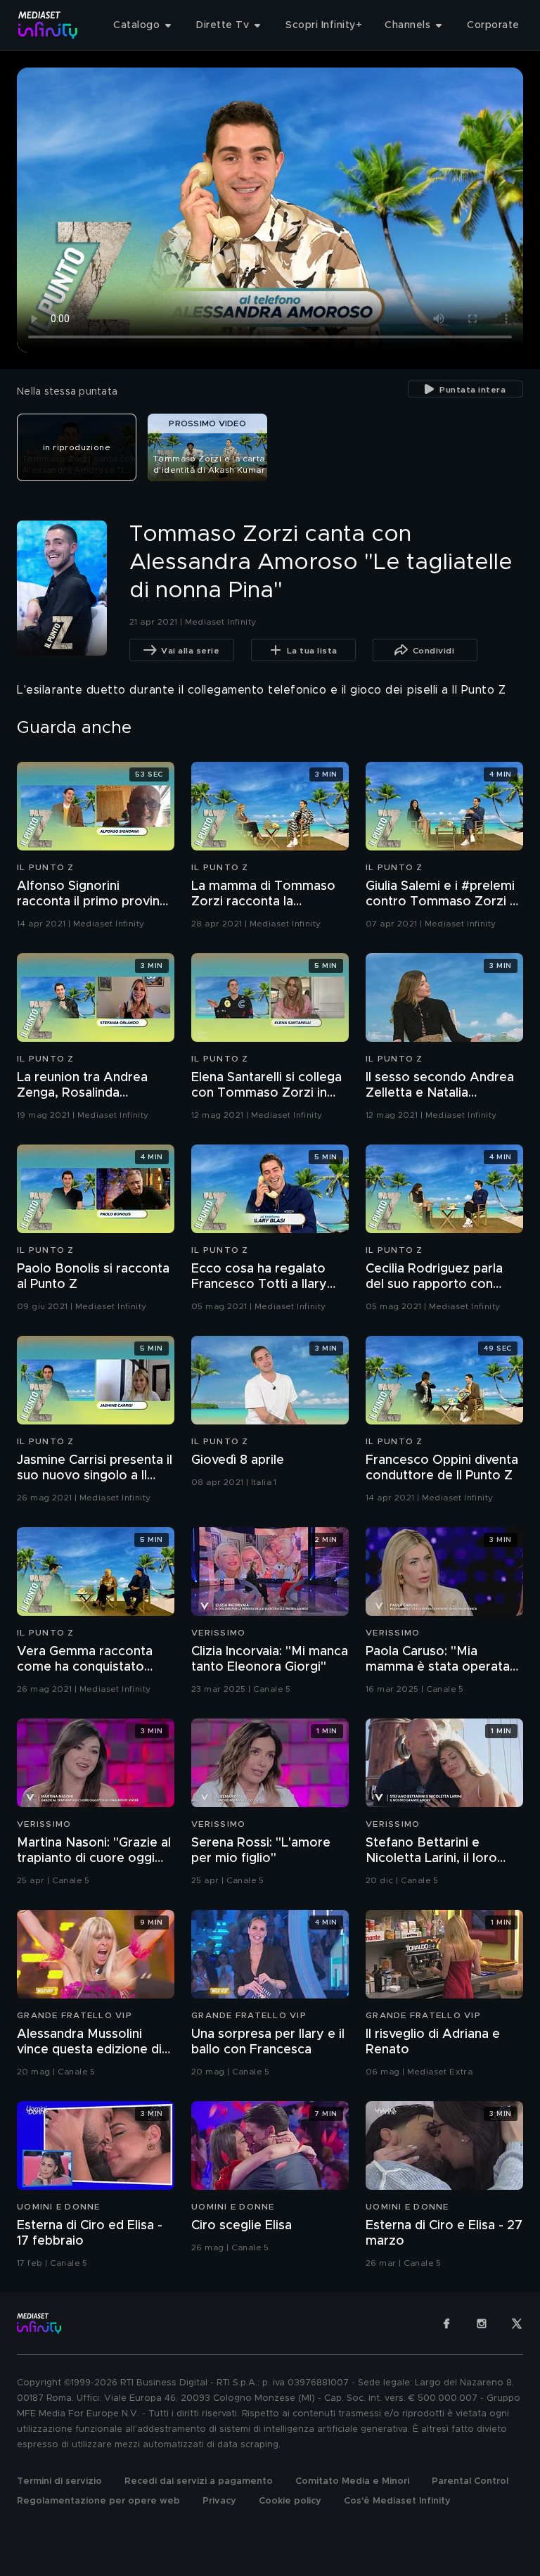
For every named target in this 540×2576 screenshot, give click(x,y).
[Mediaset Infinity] (48, 25)
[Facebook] (446, 2323)
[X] (517, 2323)
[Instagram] (482, 2323)
